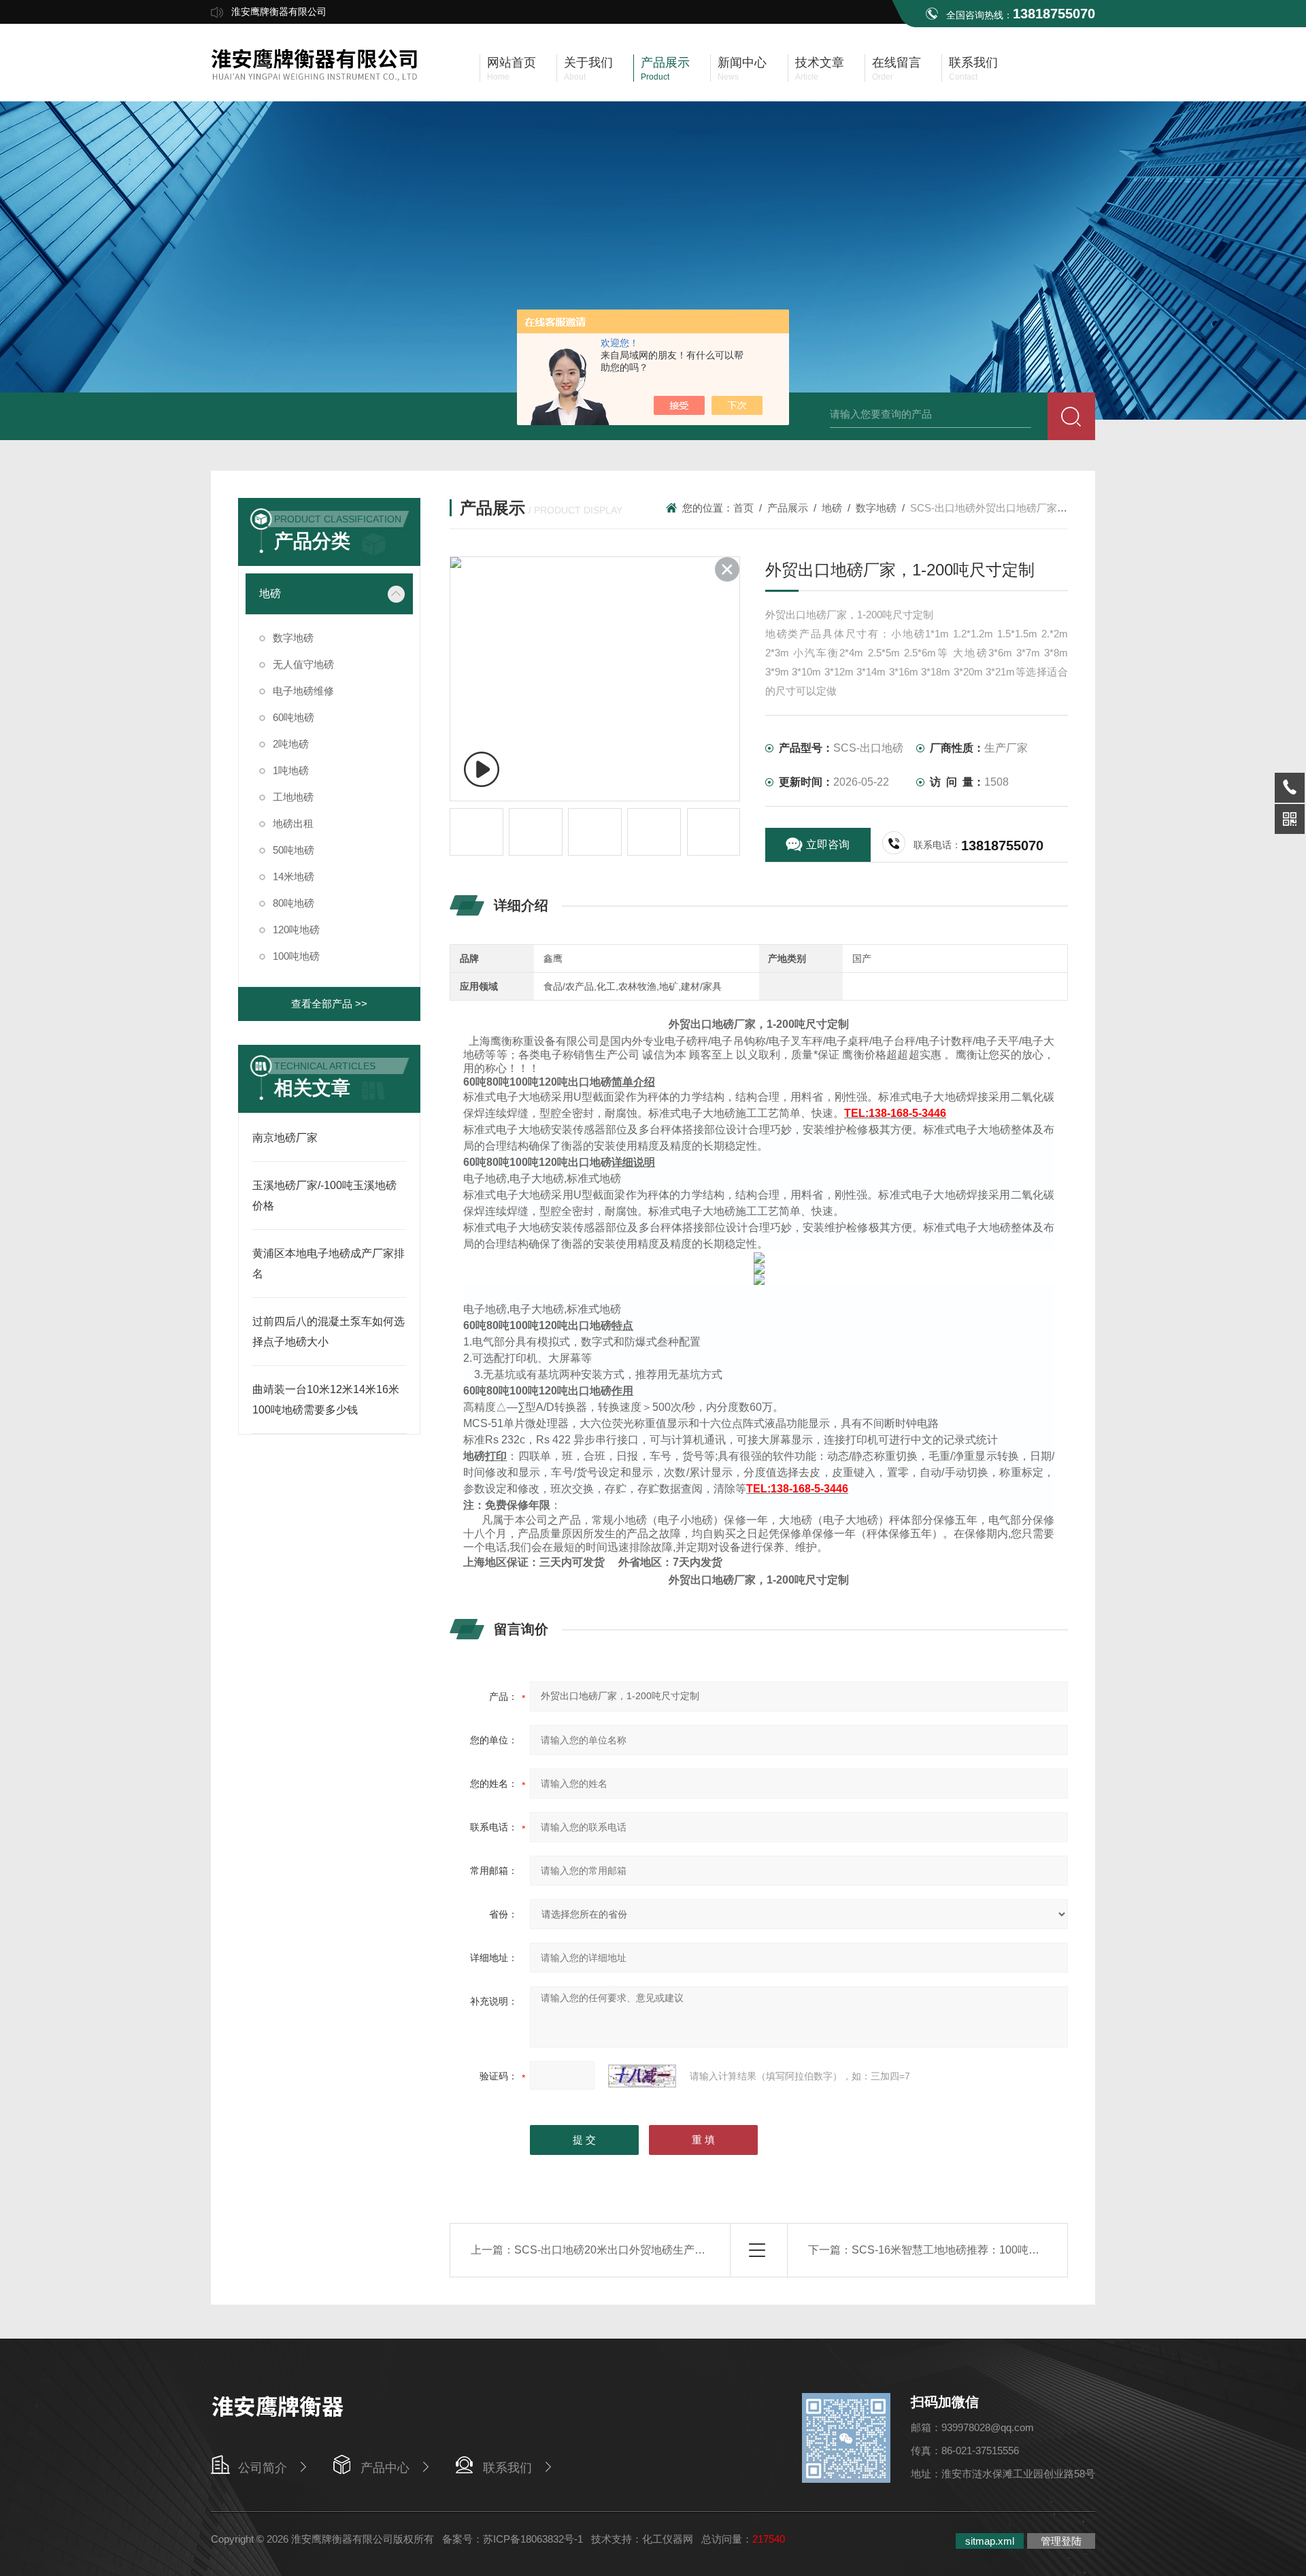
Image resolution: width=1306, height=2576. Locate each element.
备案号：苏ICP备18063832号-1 (513, 2539)
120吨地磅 (296, 930)
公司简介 (263, 2468)
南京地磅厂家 (285, 1138)
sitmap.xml (990, 2541)
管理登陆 (1061, 2541)
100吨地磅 (296, 956)
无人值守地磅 (303, 664)
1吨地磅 (291, 770)
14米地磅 (294, 876)
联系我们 (507, 2468)
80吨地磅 (294, 903)
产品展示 (788, 508)
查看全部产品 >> (329, 1004)
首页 (743, 508)
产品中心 (385, 2468)
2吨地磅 (291, 744)
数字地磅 (293, 638)
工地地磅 (293, 797)
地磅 (270, 593)
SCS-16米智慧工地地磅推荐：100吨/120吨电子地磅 (978, 2250)
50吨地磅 (294, 850)
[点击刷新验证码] (642, 2076)
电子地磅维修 (303, 691)
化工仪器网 (668, 2539)
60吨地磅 (294, 717)
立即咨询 (828, 844)
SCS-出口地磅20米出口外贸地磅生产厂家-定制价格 (639, 2250)
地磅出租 (293, 823)
